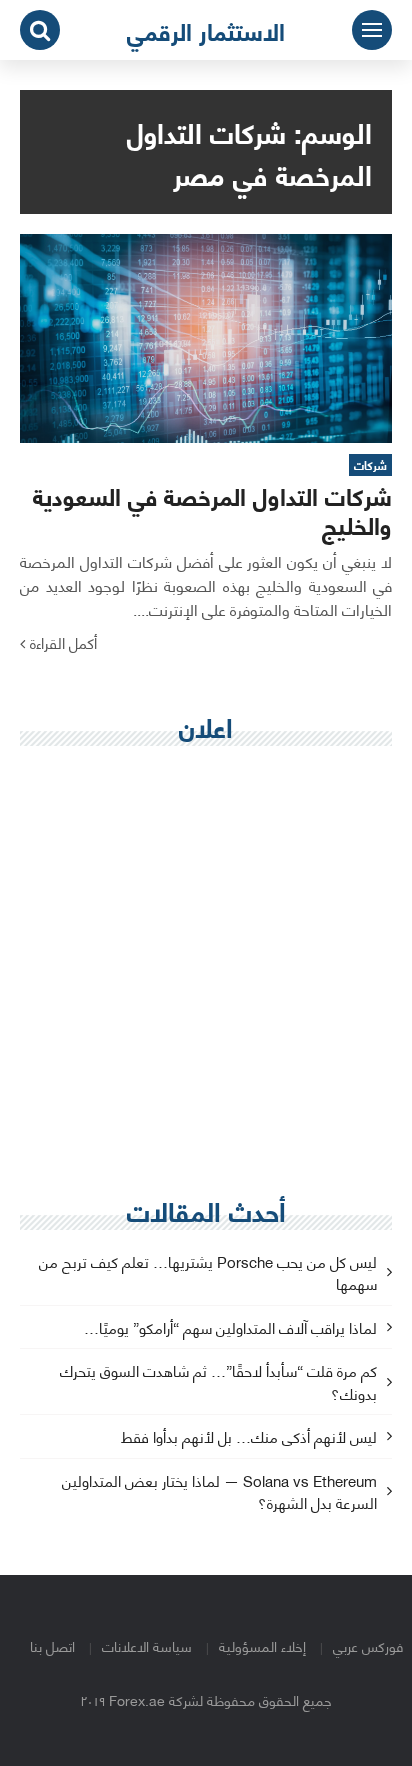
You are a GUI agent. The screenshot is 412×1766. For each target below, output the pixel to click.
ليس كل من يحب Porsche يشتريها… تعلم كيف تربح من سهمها (208, 1274)
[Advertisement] (206, 972)
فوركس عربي (368, 1645)
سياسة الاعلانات (147, 1645)
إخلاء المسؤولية (262, 1645)
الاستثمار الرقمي (206, 30)
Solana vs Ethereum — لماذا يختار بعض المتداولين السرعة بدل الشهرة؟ (219, 1493)
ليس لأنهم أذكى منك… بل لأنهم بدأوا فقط (249, 1437)
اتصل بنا (52, 1645)
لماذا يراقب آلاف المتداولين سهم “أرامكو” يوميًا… (230, 1328)
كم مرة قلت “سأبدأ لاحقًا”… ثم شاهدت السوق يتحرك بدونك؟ (218, 1383)
